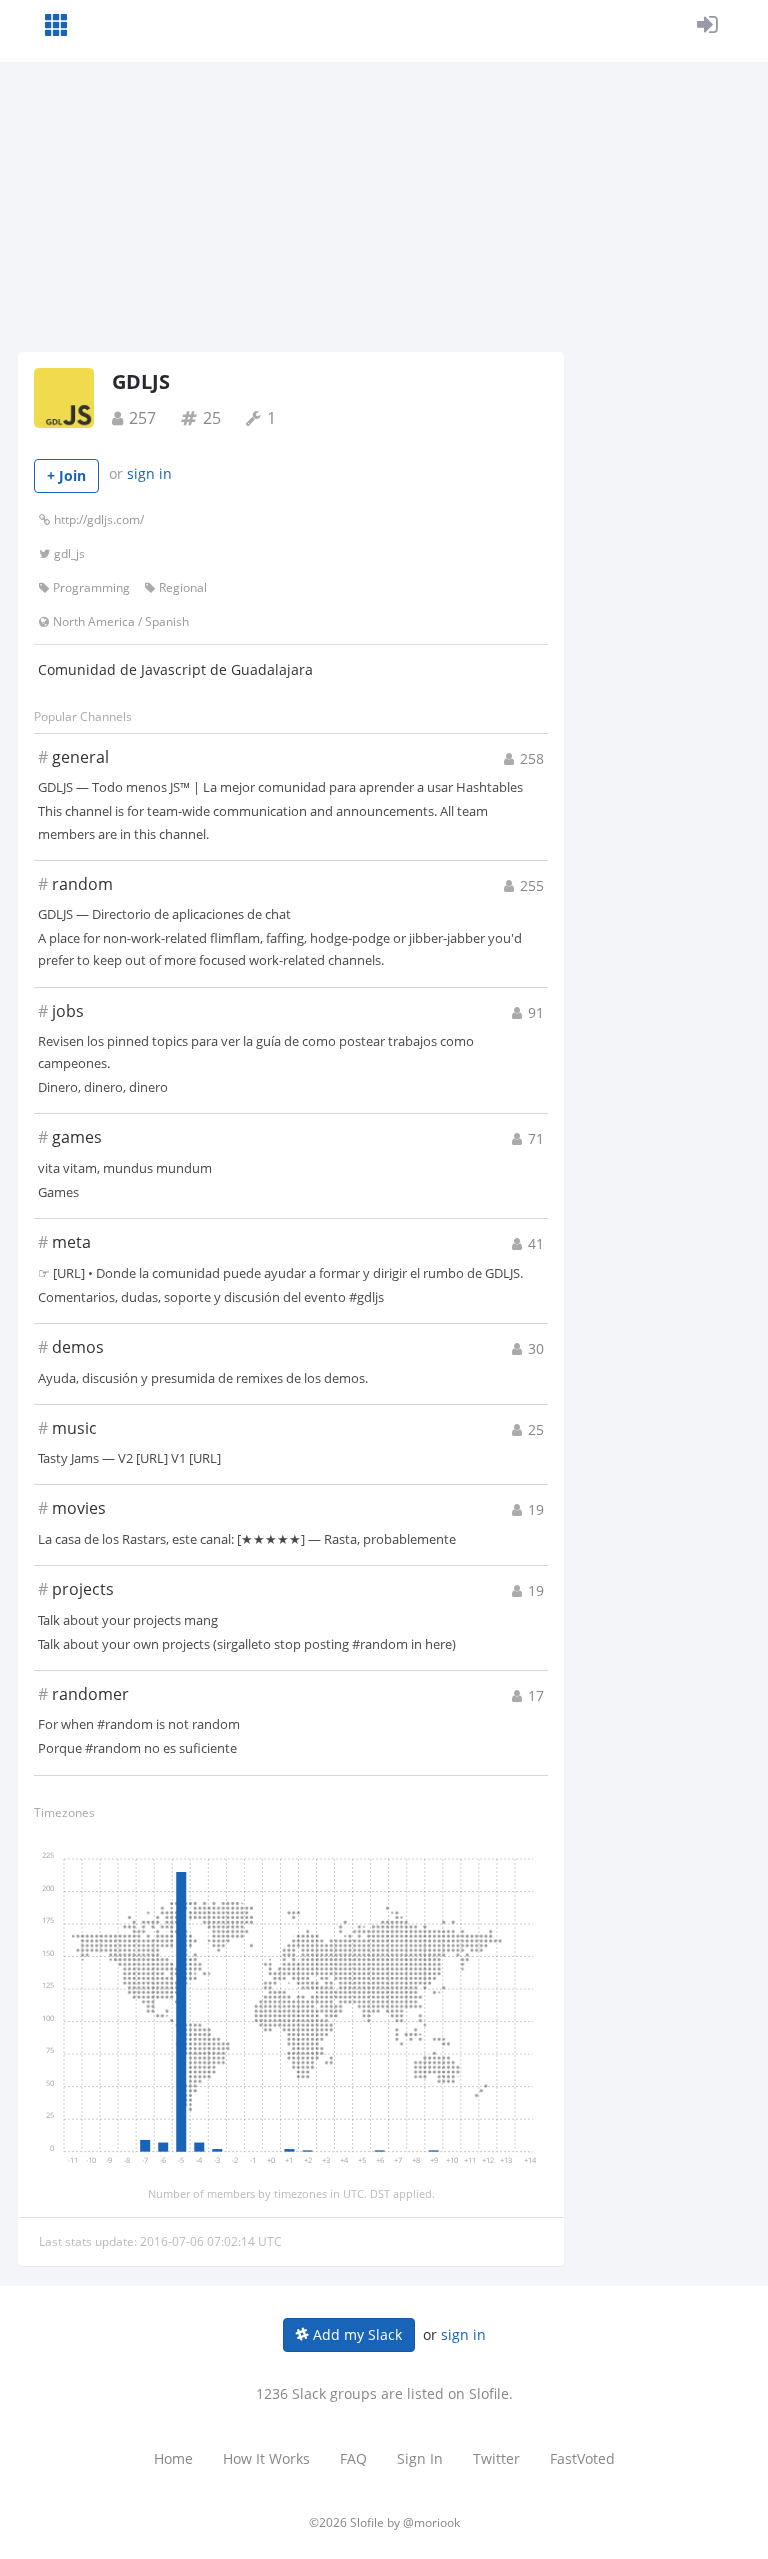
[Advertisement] (384, 202)
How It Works (266, 2458)
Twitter (496, 2458)
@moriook (431, 2522)
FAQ (353, 2458)
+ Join (66, 475)
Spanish (167, 621)
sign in (149, 473)
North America (94, 621)
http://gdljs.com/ (99, 519)
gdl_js (69, 553)
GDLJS (141, 381)
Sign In (420, 2458)
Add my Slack (355, 2334)
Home (173, 2458)
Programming (91, 587)
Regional (183, 587)
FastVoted (582, 2458)
